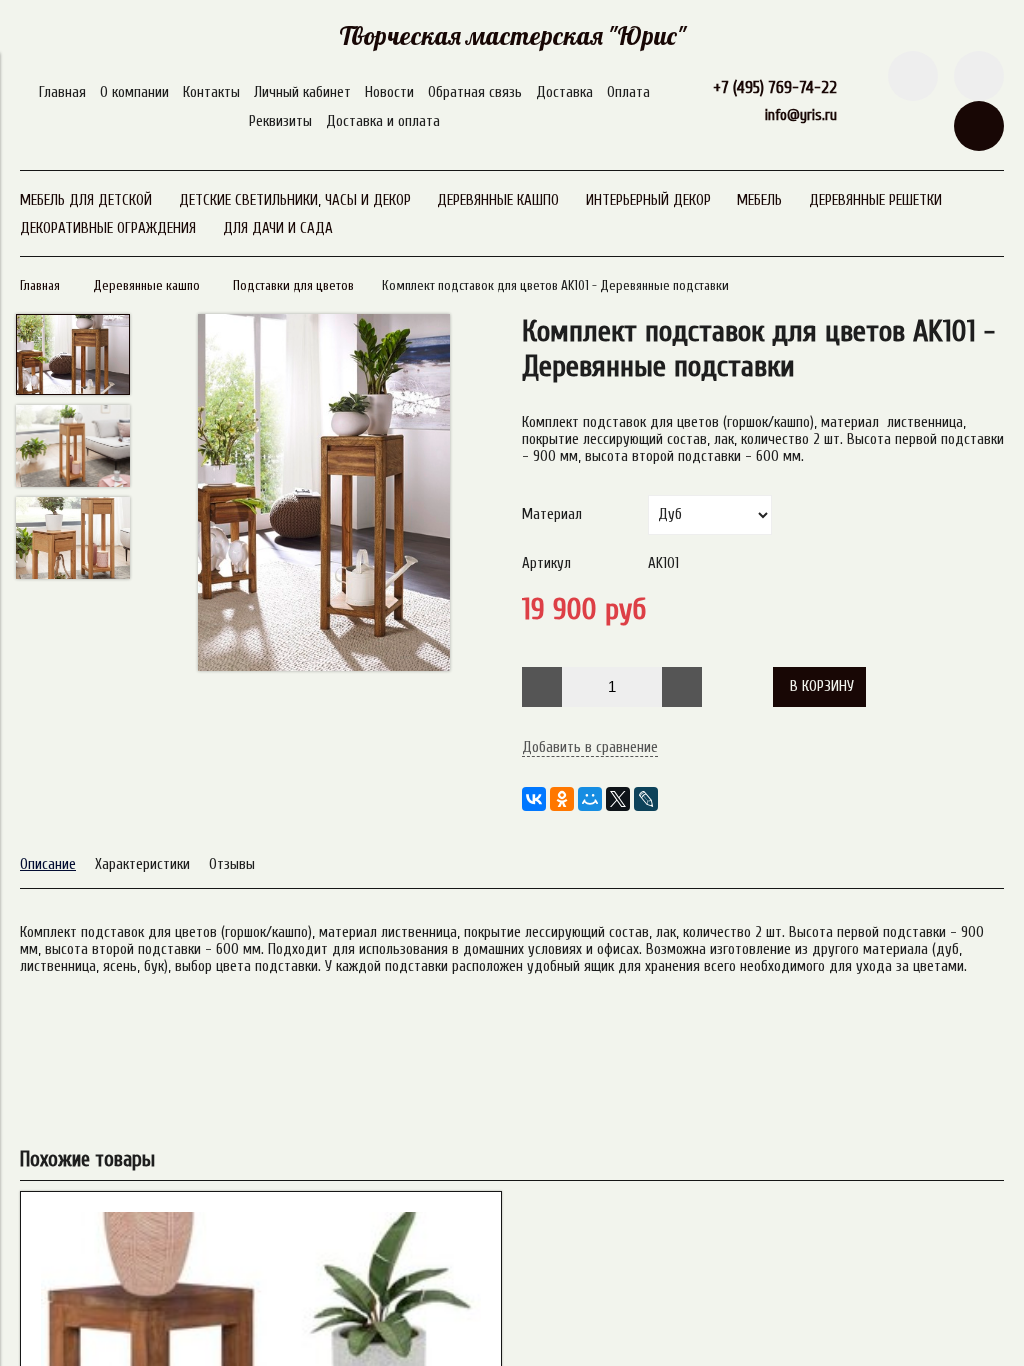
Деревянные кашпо (146, 286)
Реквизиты (280, 121)
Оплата (628, 92)
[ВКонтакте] (534, 799)
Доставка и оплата (383, 121)
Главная (62, 92)
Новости (389, 92)
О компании (134, 92)
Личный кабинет (302, 92)
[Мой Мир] (590, 799)
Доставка (564, 92)
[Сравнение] (979, 76)
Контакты (211, 92)
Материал (552, 514)
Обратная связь (475, 92)
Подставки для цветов (293, 286)
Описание (48, 864)
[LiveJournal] (646, 799)
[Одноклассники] (562, 799)
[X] (618, 799)
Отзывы (232, 864)
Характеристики (142, 864)
